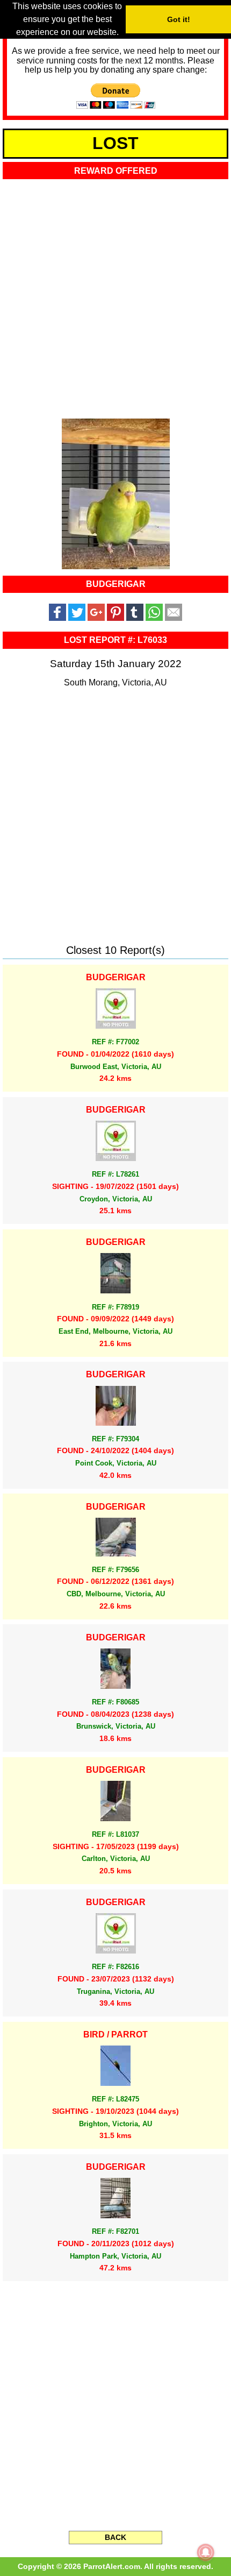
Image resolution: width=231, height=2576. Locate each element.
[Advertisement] (115, 296)
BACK (115, 2537)
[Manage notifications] (206, 2552)
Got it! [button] (179, 19)
